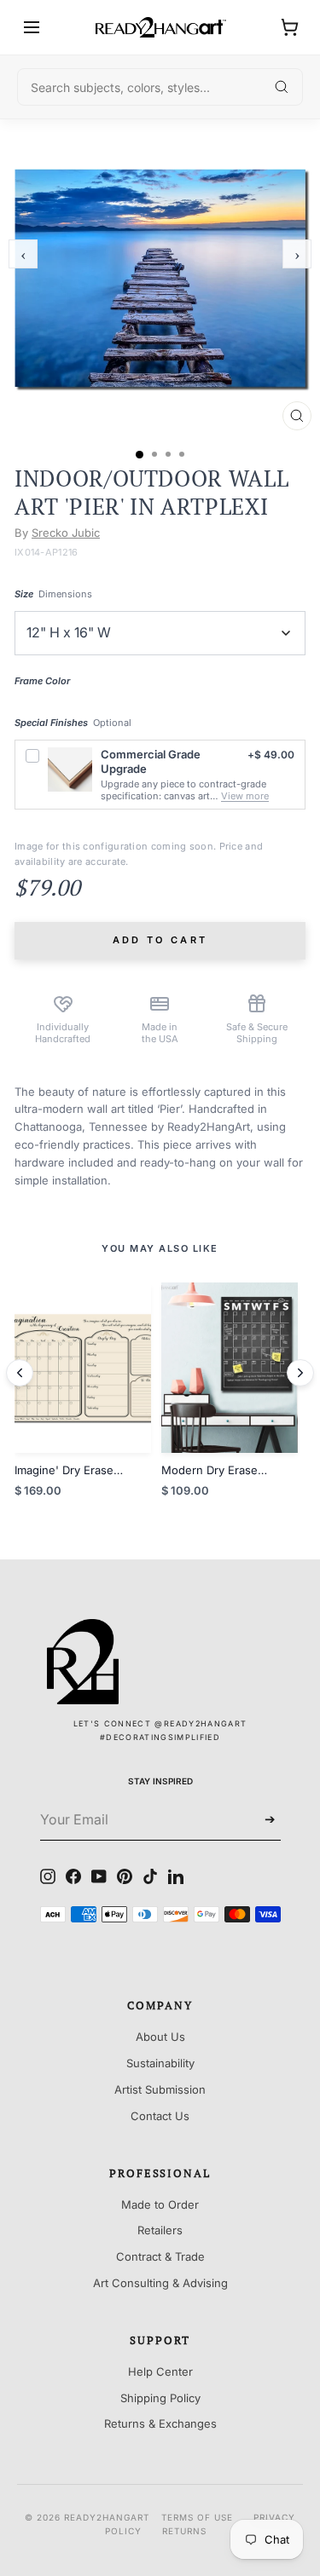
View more (245, 796)
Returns (184, 2531)
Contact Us (160, 2116)
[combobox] (160, 87)
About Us (160, 2037)
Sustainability (160, 2063)
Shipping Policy (160, 2398)
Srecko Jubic (66, 533)
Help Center (160, 2371)
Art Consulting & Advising (160, 2283)
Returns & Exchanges (160, 2423)
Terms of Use (197, 2517)
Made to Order (160, 2204)
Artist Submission (160, 2089)
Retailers (160, 2230)
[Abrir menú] (32, 27)
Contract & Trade (160, 2256)
